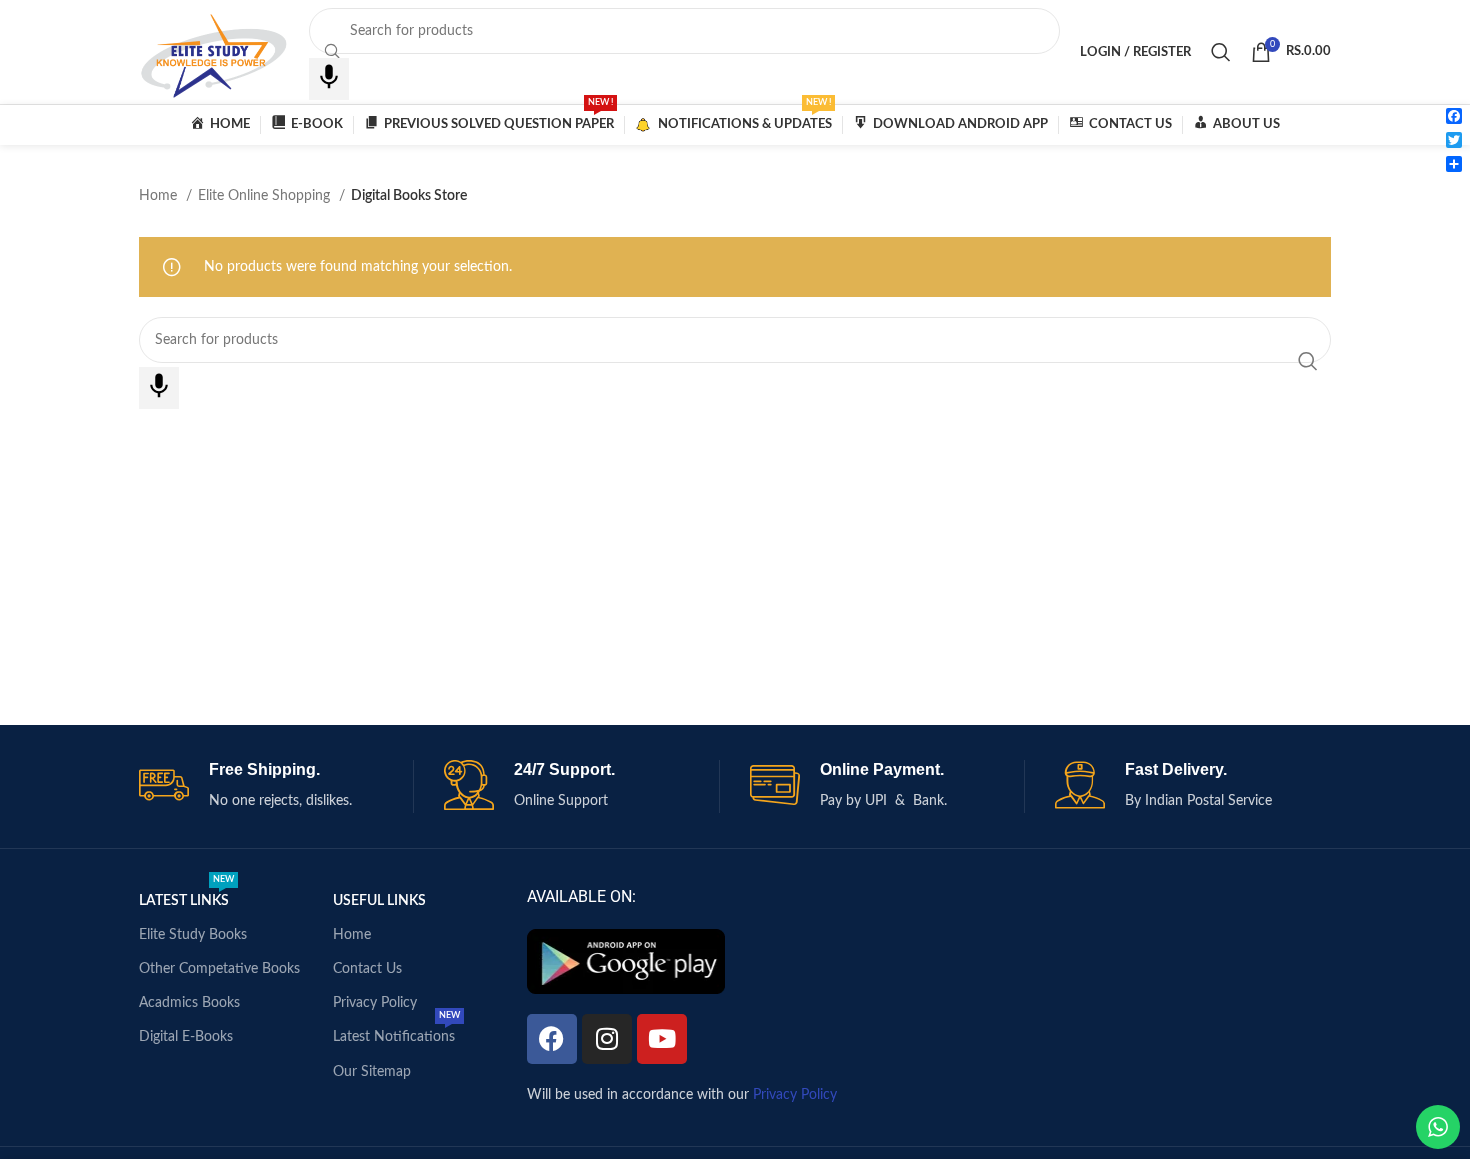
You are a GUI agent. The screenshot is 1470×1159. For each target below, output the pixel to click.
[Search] (1221, 52)
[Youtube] (662, 1039)
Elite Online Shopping (266, 196)
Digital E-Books (186, 1037)
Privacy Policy (375, 1003)
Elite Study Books (193, 935)
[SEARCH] (1308, 361)
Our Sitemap (372, 1072)
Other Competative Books (219, 969)
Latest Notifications (396, 1032)
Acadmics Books (189, 1003)
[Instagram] (607, 1039)
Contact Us (367, 969)
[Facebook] (552, 1039)
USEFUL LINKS (379, 901)
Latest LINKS (186, 896)
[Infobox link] (276, 786)
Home (160, 196)
